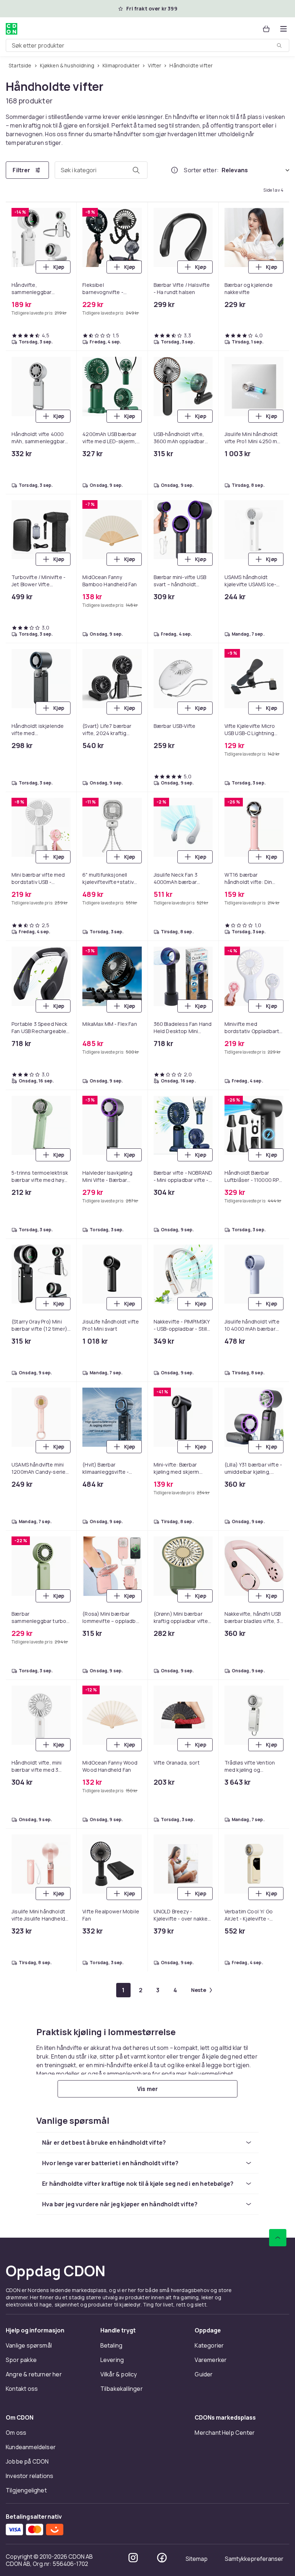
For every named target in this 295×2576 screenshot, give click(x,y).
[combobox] (147, 45)
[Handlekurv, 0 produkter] (266, 29)
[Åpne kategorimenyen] (283, 29)
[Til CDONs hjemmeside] (12, 29)
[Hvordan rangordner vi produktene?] (174, 170)
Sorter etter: (201, 170)
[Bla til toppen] (278, 2238)
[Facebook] (162, 2558)
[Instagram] (133, 2558)
